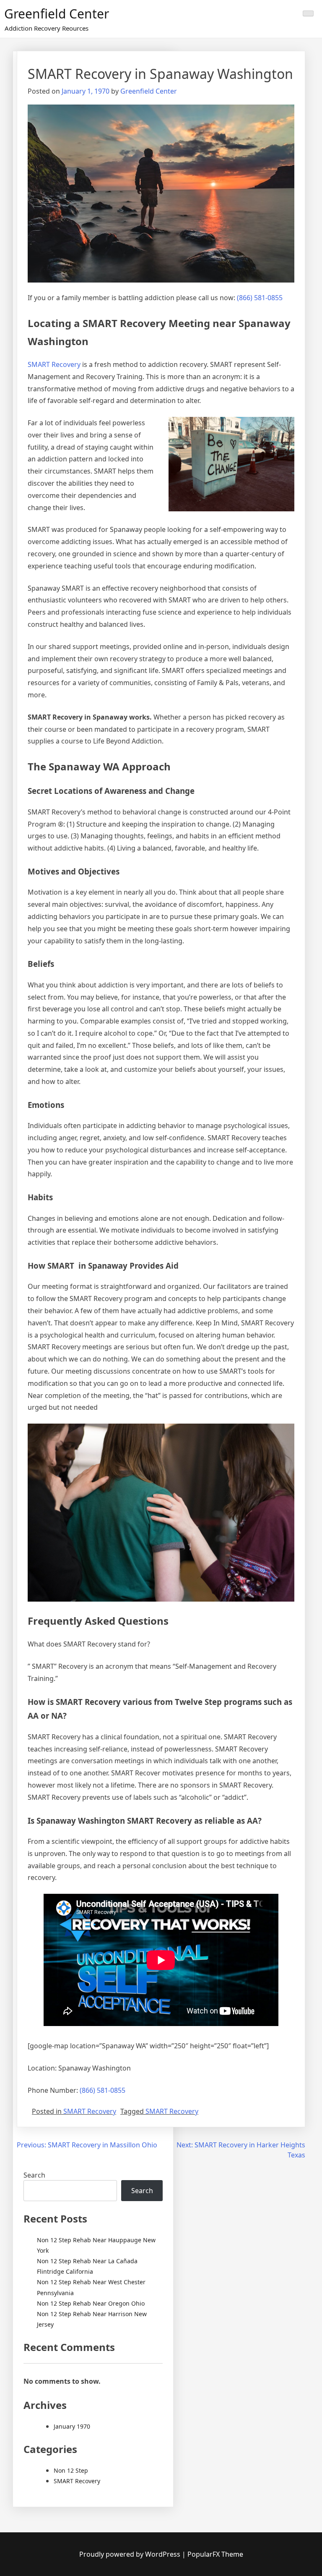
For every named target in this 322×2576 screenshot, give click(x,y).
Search (34, 2175)
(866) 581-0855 (260, 298)
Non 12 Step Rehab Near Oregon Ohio (91, 2303)
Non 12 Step (71, 2470)
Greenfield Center (57, 14)
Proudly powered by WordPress (131, 2554)
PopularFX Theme (215, 2554)
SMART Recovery (54, 364)
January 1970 (72, 2426)
